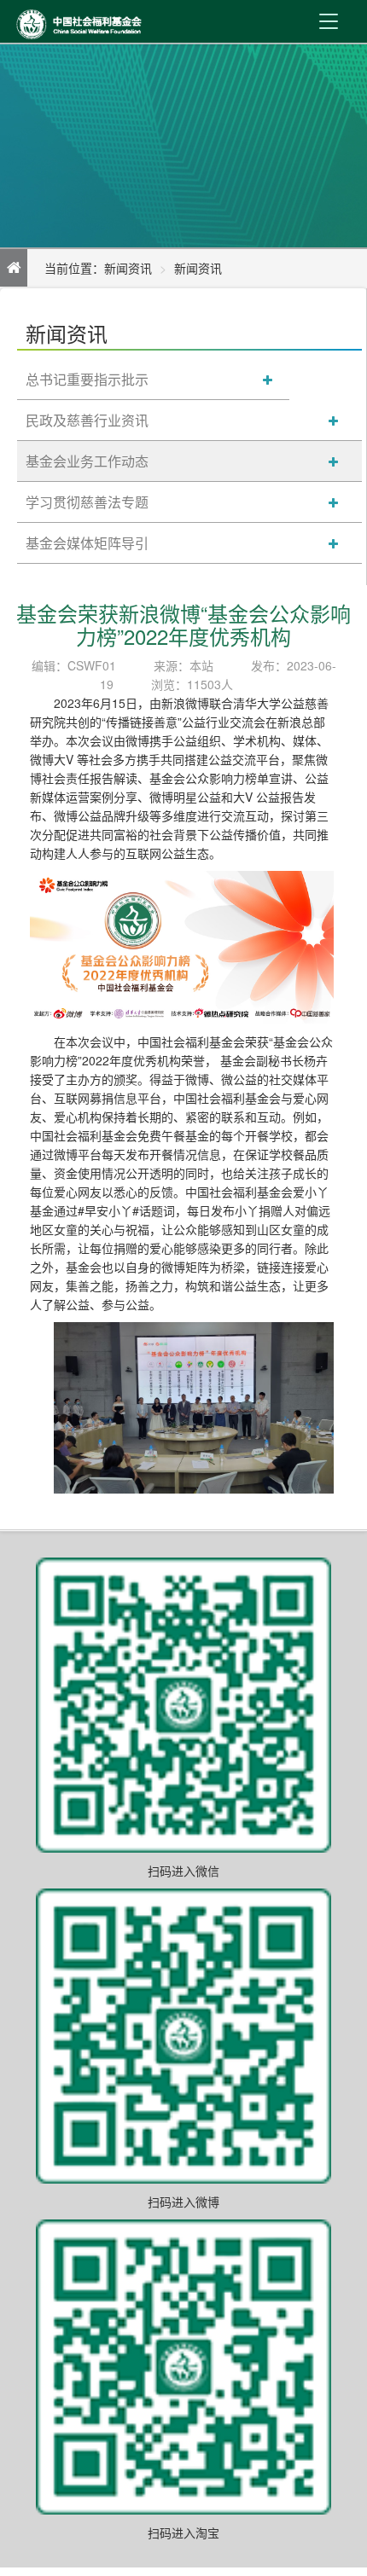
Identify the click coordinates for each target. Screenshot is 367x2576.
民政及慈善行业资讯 (87, 420)
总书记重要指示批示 (87, 379)
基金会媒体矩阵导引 (87, 543)
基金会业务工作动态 (87, 461)
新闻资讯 (198, 268)
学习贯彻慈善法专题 (87, 502)
